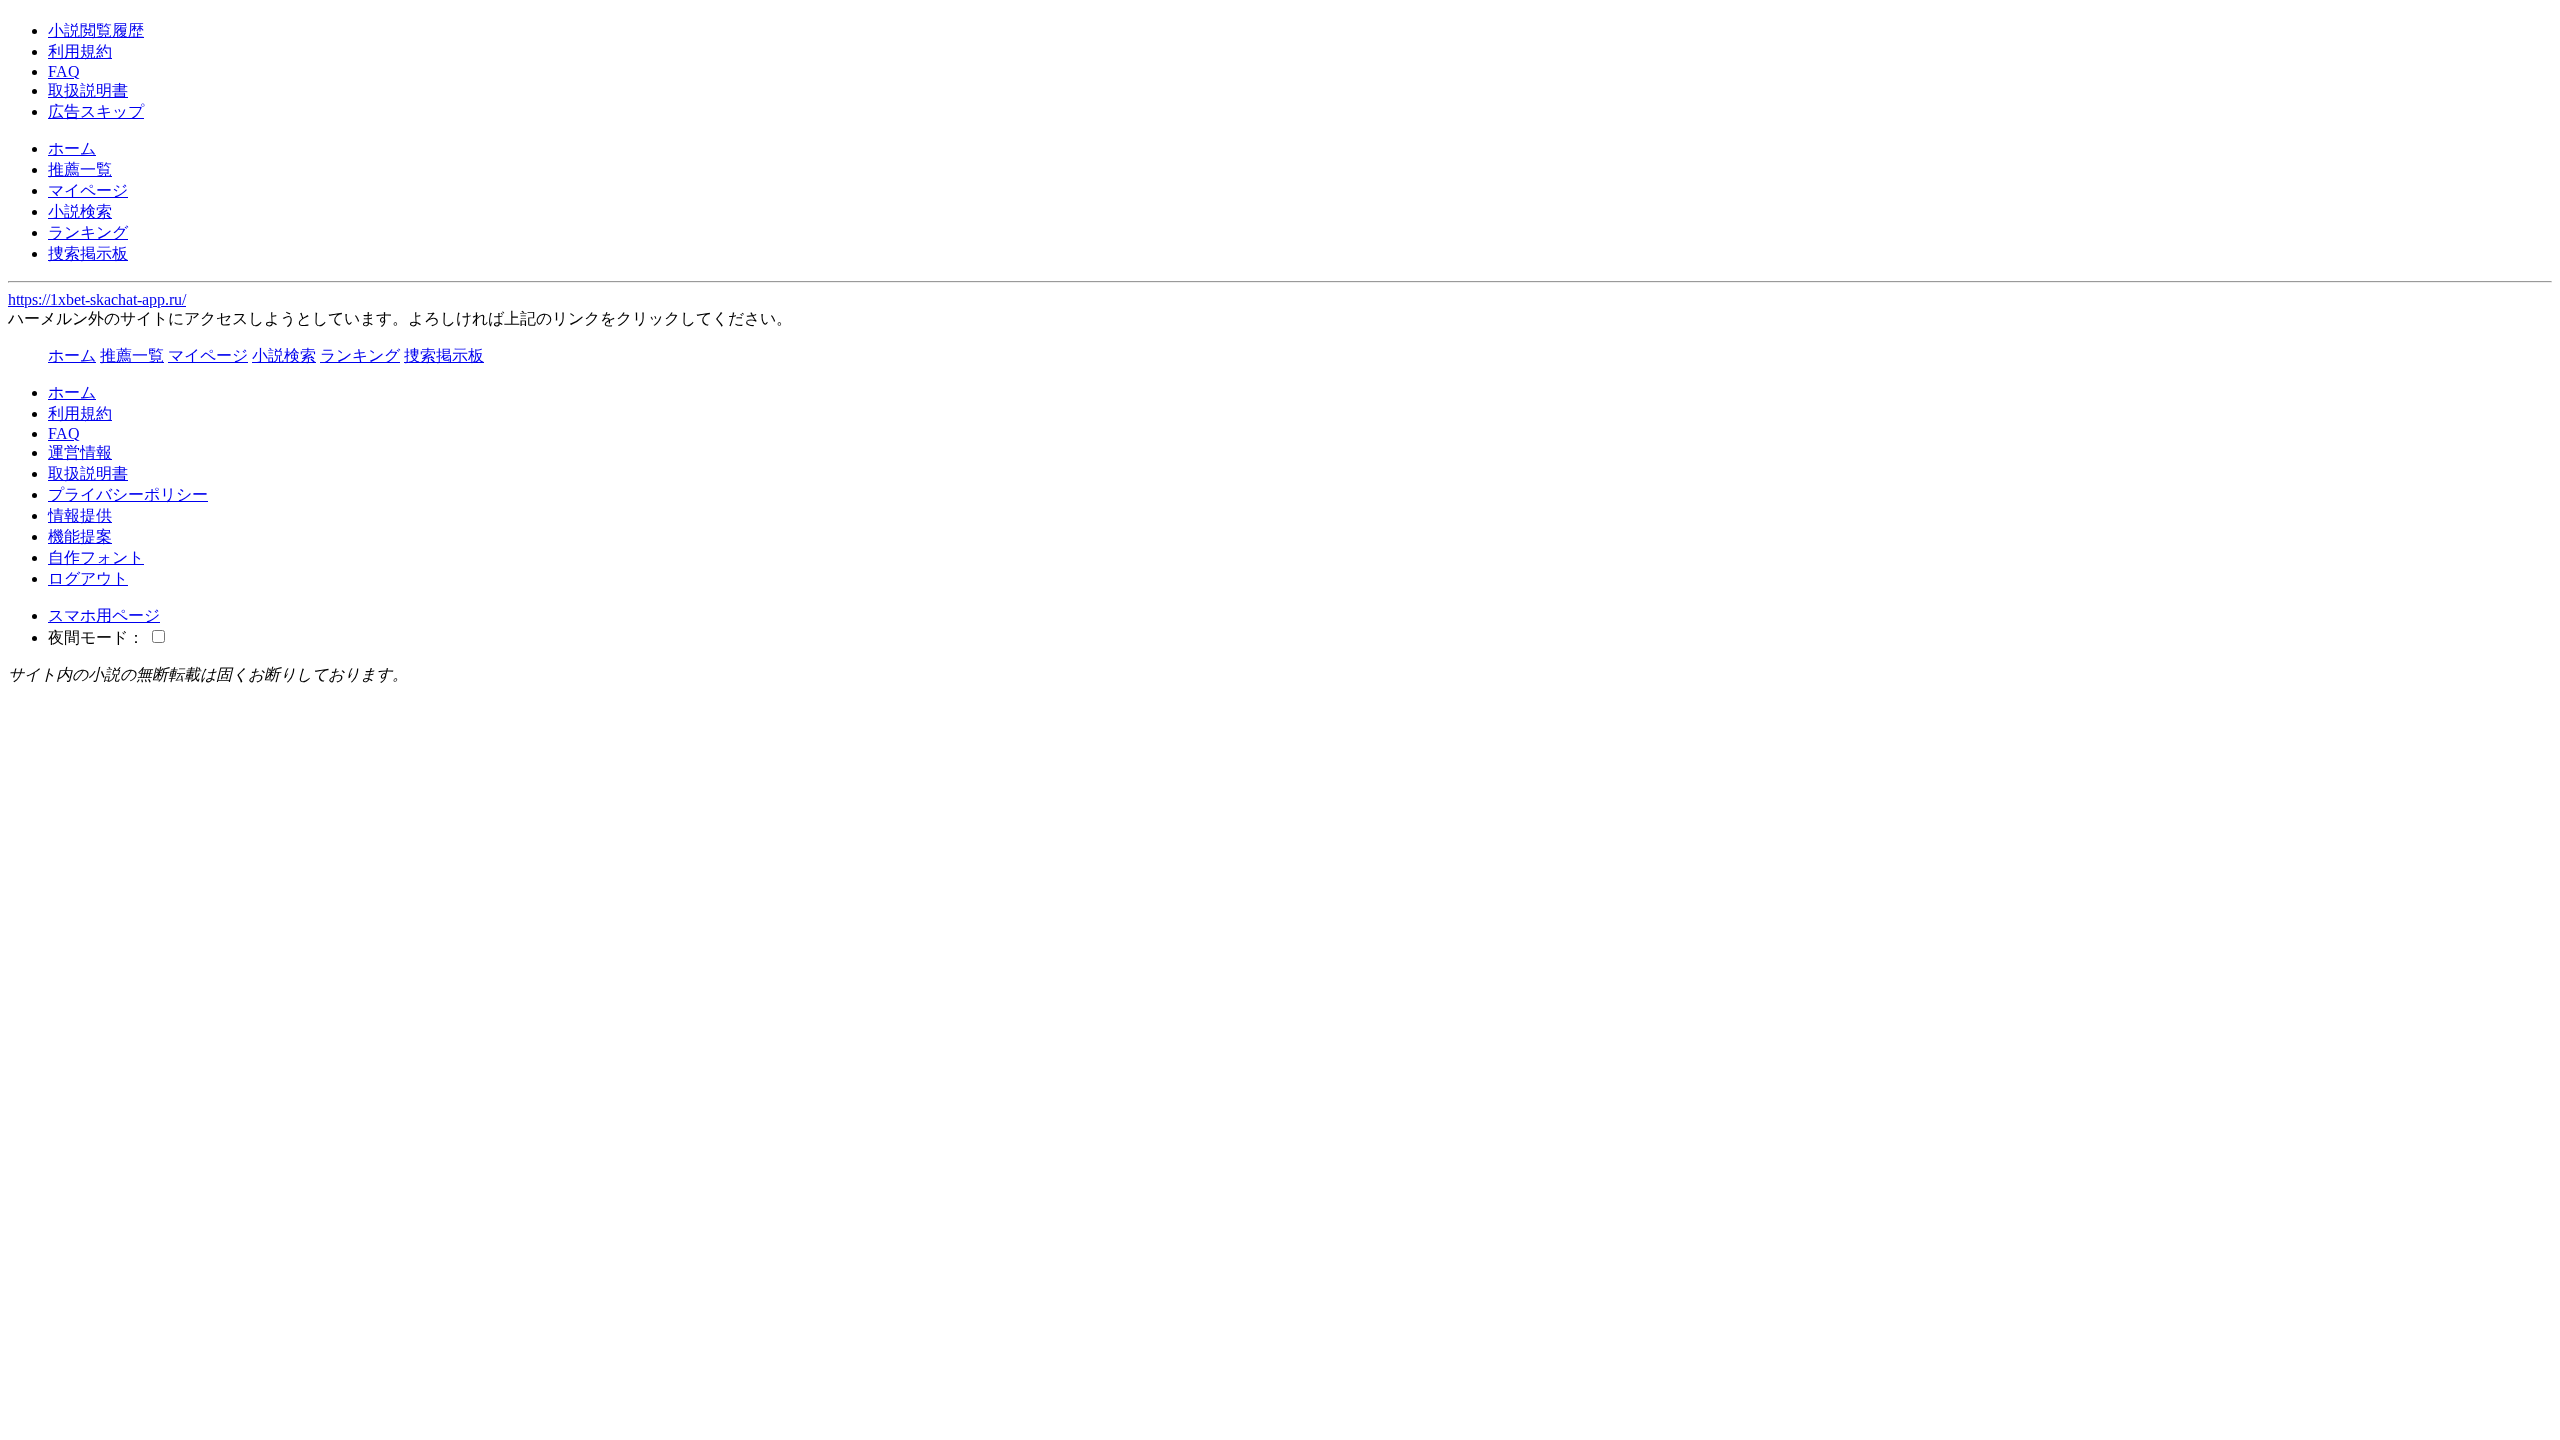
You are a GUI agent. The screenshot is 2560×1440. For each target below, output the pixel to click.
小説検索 (80, 211)
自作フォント (96, 557)
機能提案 (80, 536)
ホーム (72, 148)
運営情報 (80, 452)
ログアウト (88, 578)
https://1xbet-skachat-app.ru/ (97, 299)
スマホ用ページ (104, 615)
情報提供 (80, 515)
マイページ (88, 190)
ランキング (88, 232)
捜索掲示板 (88, 253)
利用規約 (80, 51)
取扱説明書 (88, 90)
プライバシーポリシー (128, 494)
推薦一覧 (80, 169)
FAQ (64, 71)
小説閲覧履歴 (96, 30)
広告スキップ (96, 111)
